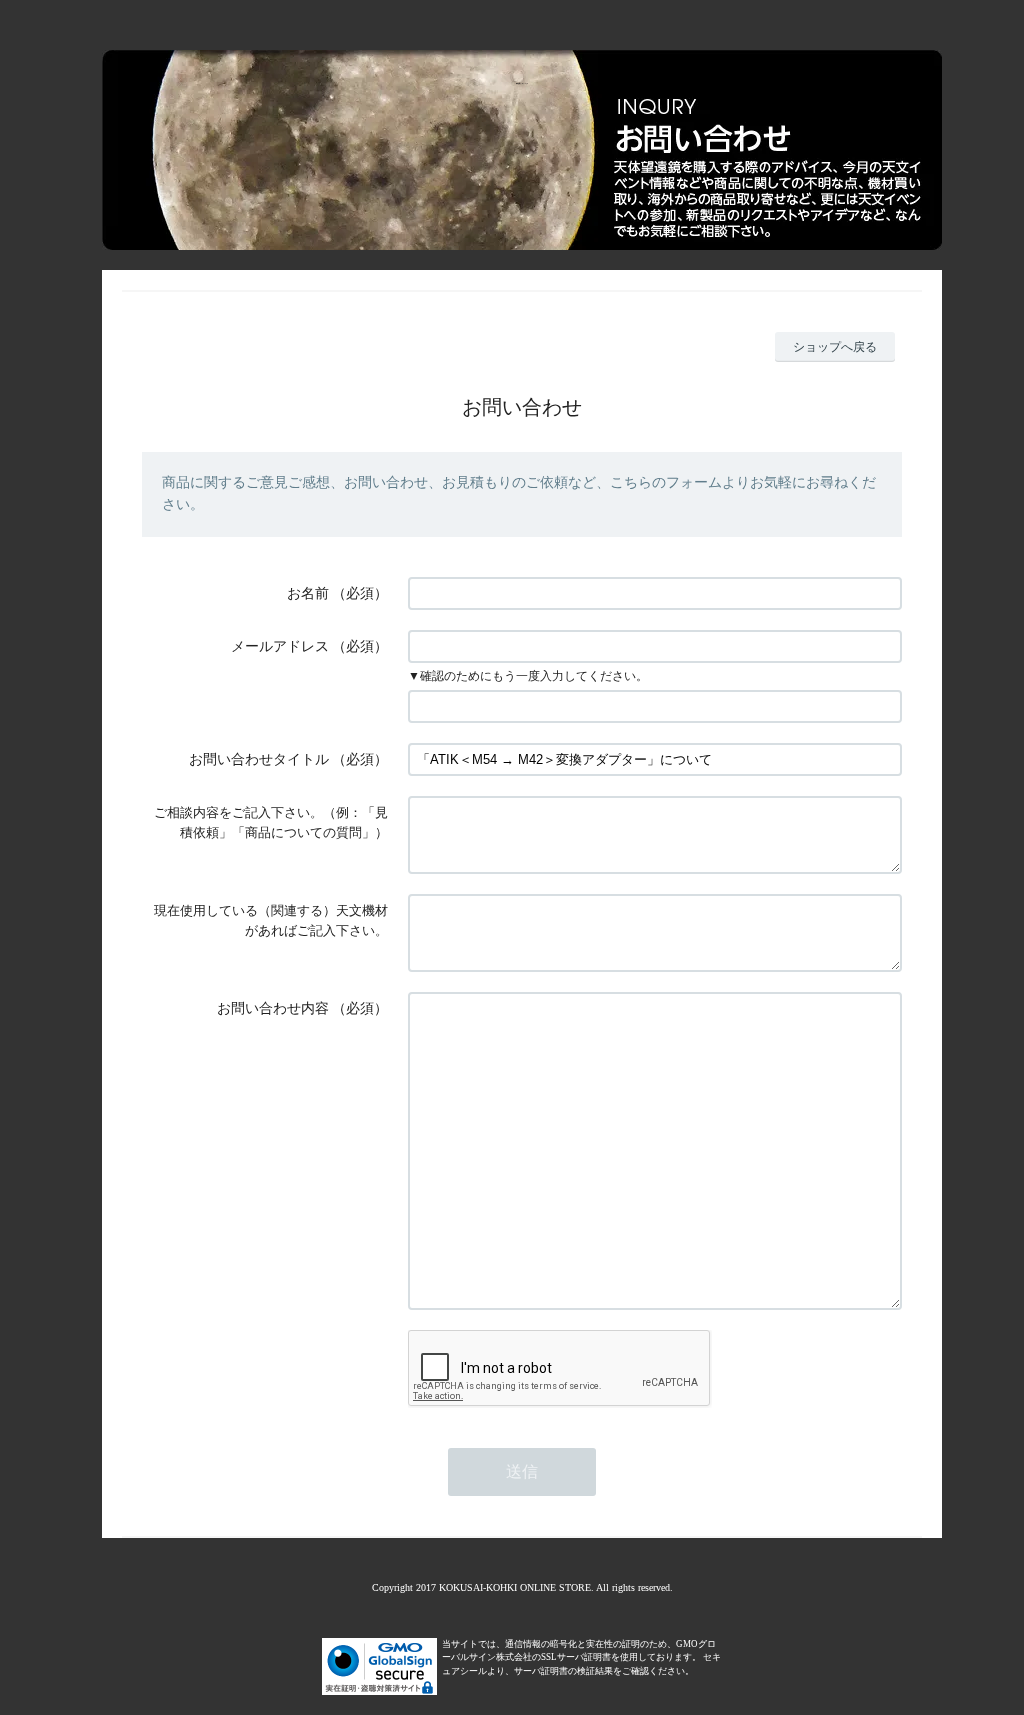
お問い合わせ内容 (273, 1008)
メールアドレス (280, 646)
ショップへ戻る (835, 347)
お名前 (308, 593)
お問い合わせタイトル (259, 759)
